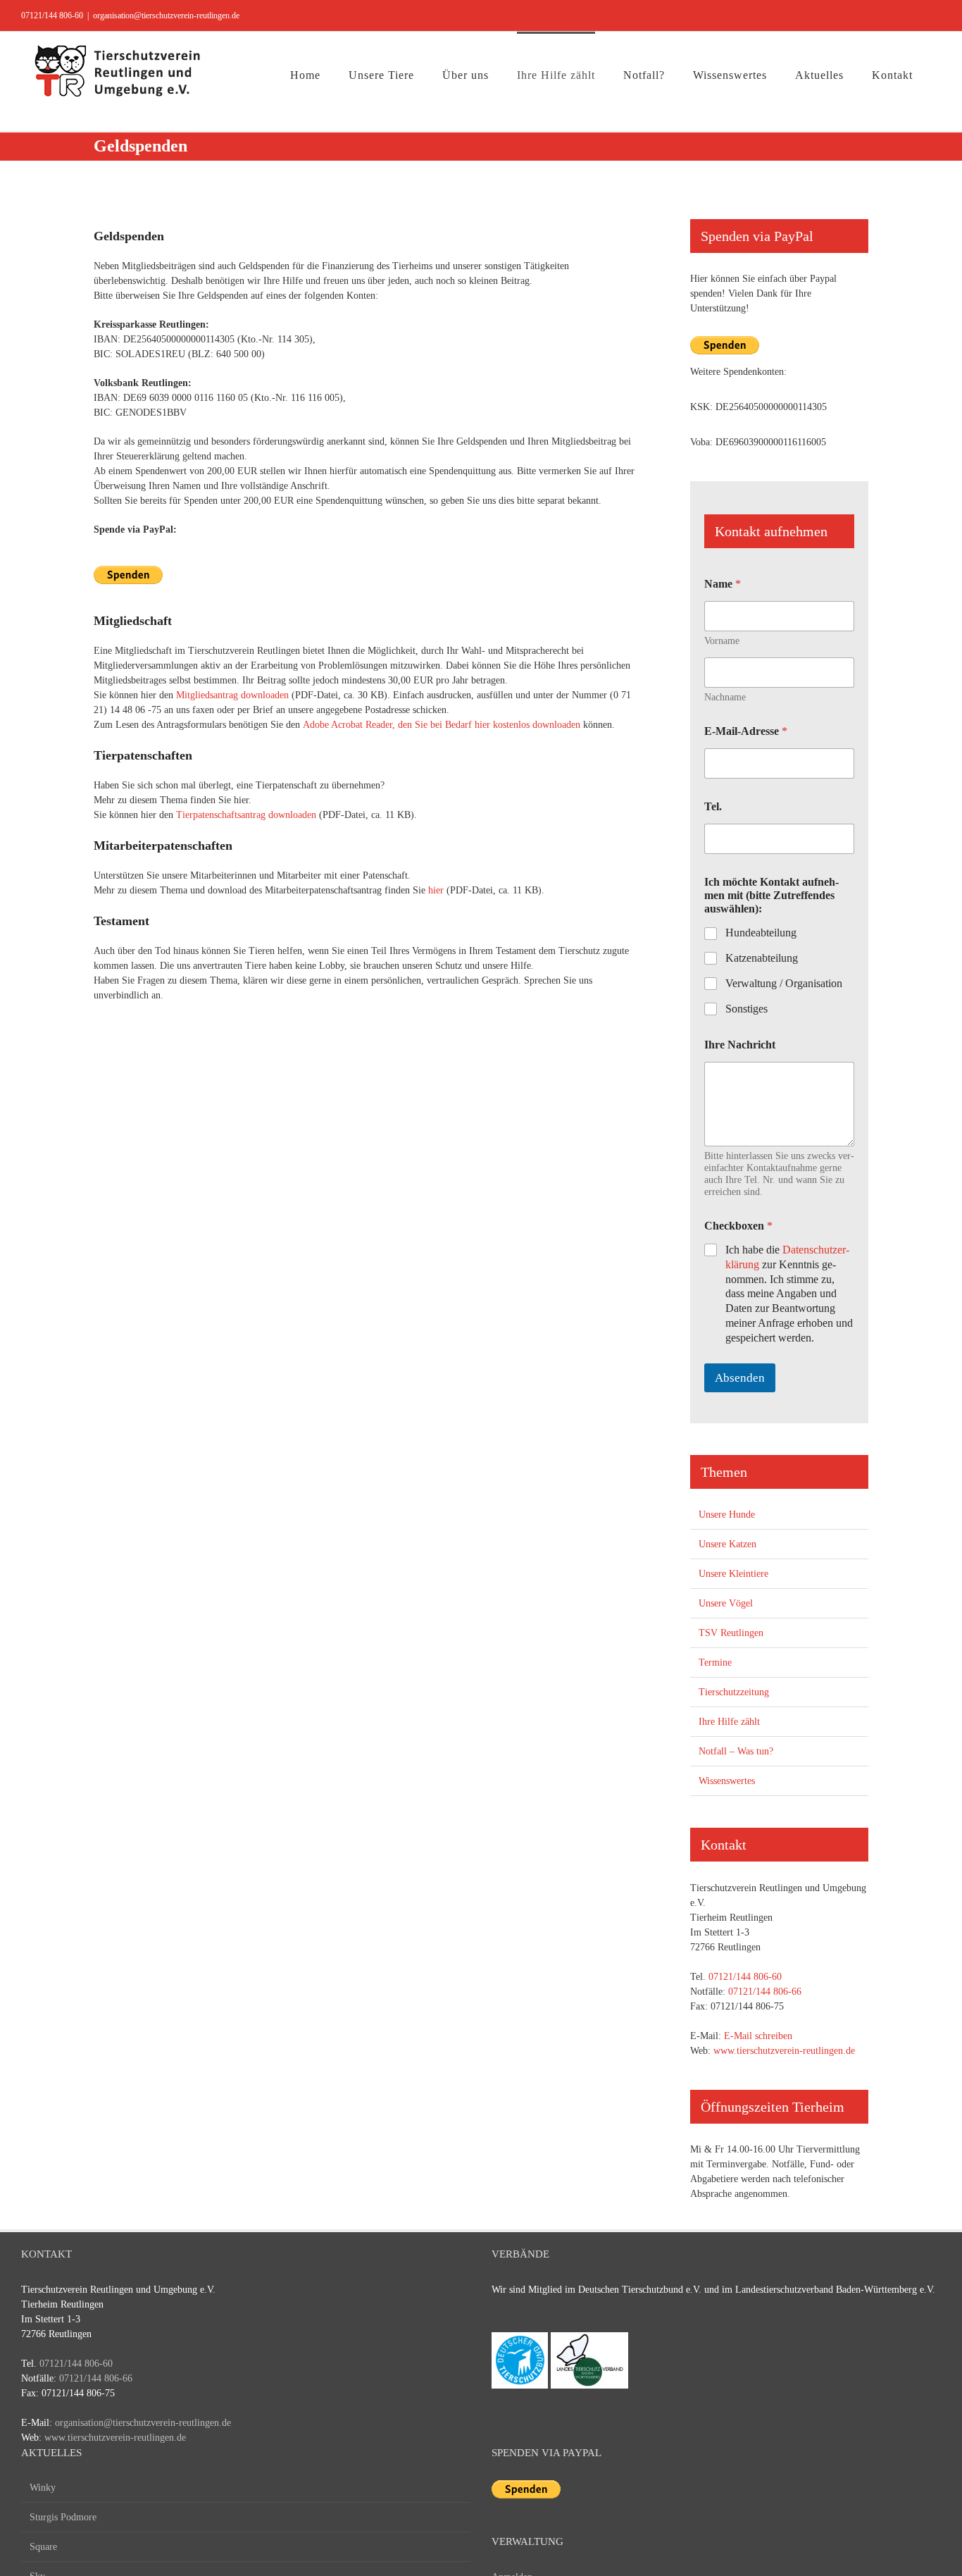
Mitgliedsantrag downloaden (232, 695)
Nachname (725, 697)
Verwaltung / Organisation (784, 983)
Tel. (713, 806)
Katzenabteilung (762, 958)
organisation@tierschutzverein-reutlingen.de (166, 16)
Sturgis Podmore (63, 2517)
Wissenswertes (727, 1781)
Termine (715, 1662)
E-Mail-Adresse (746, 731)
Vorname (722, 641)
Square (43, 2547)
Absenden (740, 1378)
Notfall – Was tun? (736, 1751)
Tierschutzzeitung (734, 1692)
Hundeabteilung (761, 933)
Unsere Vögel (726, 1603)
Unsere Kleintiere (733, 1574)
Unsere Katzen (727, 1544)
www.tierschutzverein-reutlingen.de (784, 2051)
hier (436, 890)
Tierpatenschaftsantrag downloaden (246, 815)
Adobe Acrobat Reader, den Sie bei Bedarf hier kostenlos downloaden (442, 725)
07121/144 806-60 (52, 16)
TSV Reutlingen (731, 1633)
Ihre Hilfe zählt (729, 1722)
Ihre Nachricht (740, 1045)
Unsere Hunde (727, 1515)
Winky (43, 2488)
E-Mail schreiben (758, 2036)
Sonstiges (747, 1009)
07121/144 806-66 (765, 1992)
